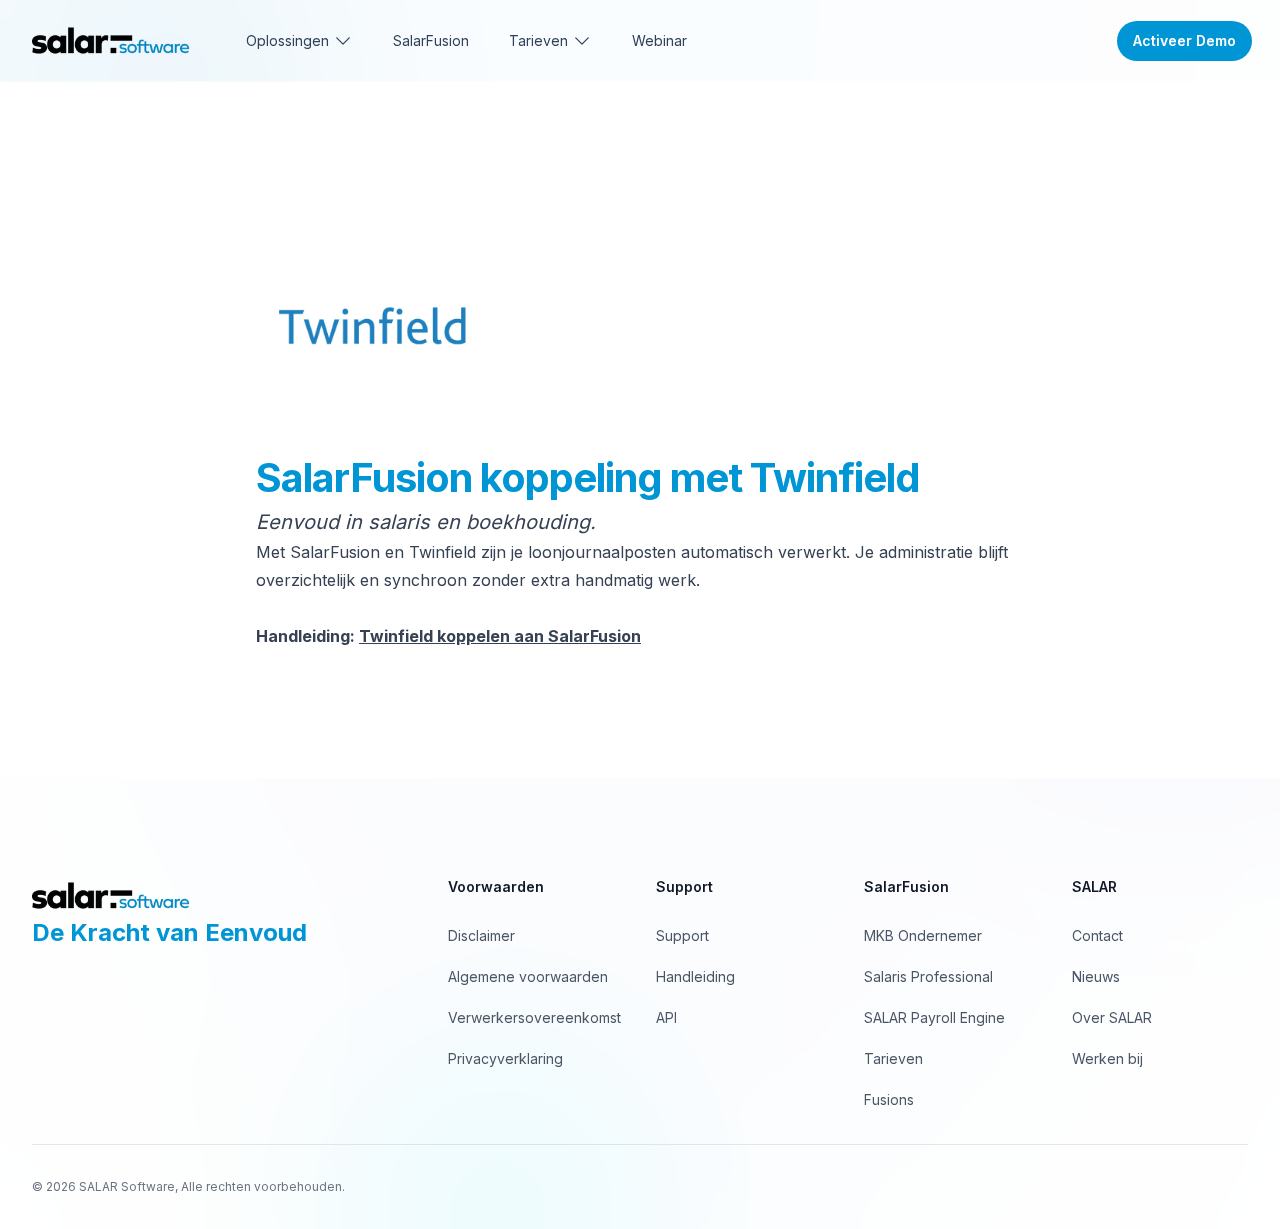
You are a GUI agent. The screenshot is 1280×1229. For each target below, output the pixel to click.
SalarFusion (431, 40)
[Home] (111, 40)
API (666, 1017)
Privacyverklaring (505, 1058)
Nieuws (1096, 976)
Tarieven (893, 1058)
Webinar (659, 40)
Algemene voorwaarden (528, 976)
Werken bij (1107, 1058)
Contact (1097, 935)
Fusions (889, 1099)
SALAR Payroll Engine (934, 1017)
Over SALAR (1112, 1017)
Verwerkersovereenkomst (534, 1017)
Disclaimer (481, 935)
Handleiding (695, 976)
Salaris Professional (928, 976)
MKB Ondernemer (923, 935)
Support (682, 935)
